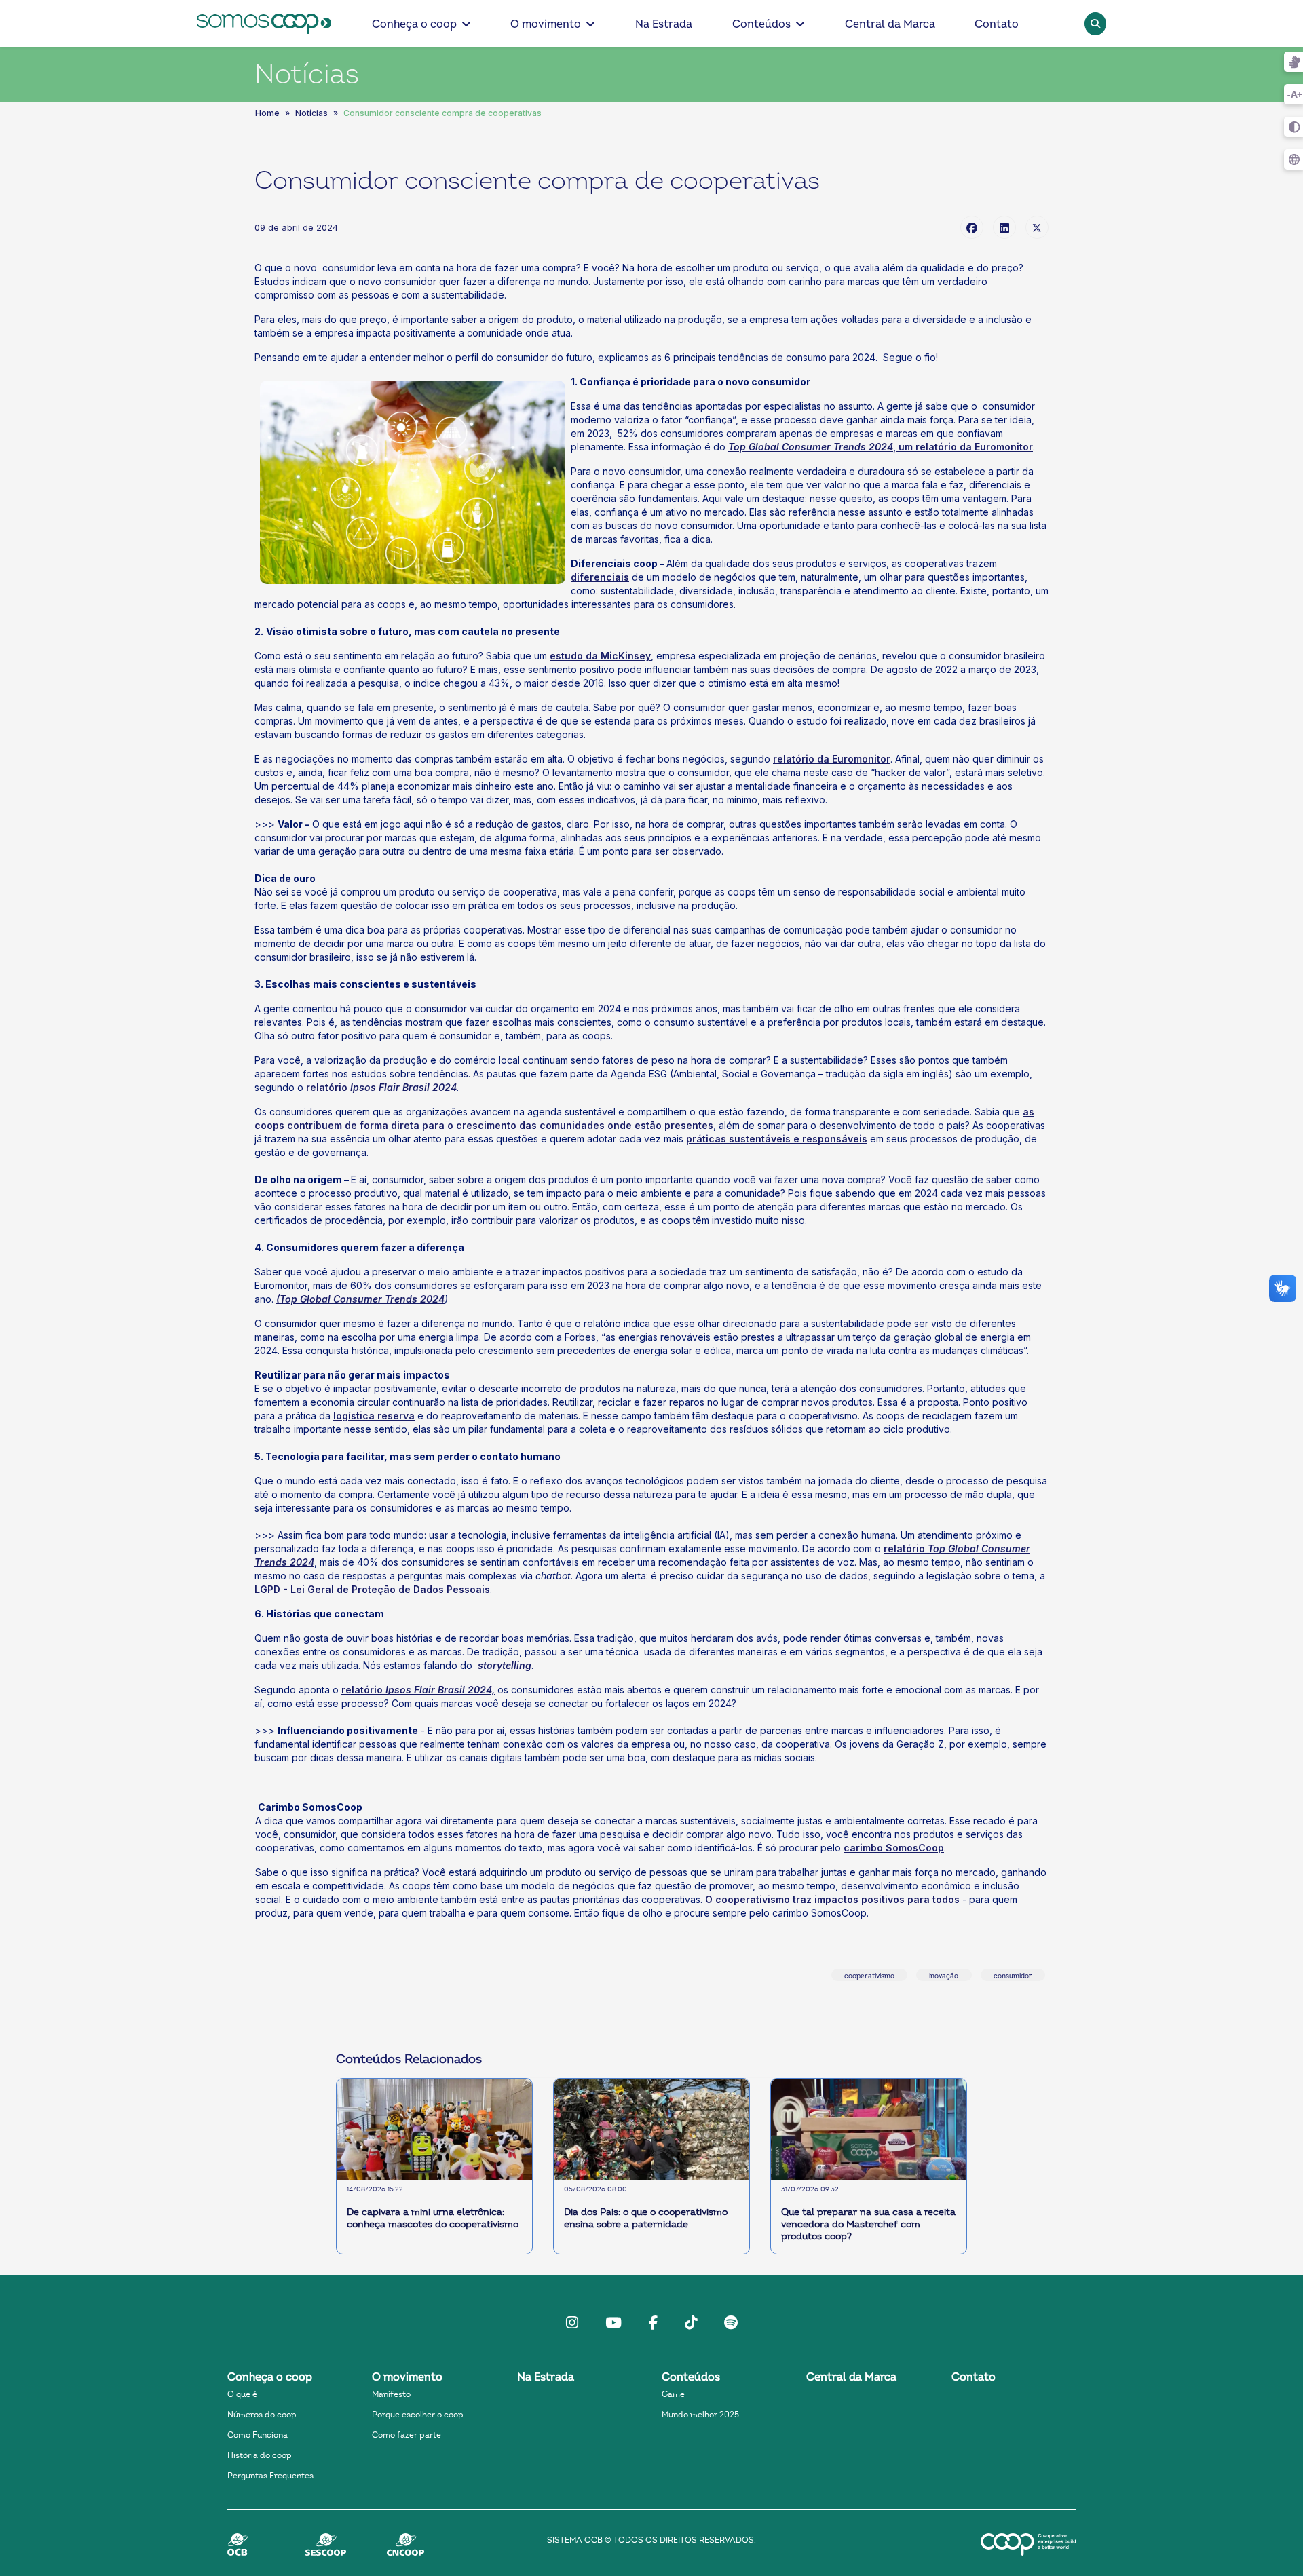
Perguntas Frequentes (270, 2476)
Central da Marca (890, 24)
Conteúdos (761, 24)
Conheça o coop (414, 24)
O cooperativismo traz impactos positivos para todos (832, 1899)
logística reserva (374, 1416)
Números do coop (262, 2415)
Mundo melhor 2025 (700, 2415)
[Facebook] (972, 227)
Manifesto (391, 2394)
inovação (944, 1976)
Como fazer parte (407, 2435)
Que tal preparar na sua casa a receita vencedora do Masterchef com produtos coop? (868, 2225)
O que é (242, 2394)
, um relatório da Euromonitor (881, 447)
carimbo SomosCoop (894, 1848)
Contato (997, 24)
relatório (381, 1087)
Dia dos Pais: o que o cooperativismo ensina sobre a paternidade (646, 2218)
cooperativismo (869, 1976)
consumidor (1013, 1976)
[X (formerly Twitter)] (1037, 227)
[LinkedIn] (1004, 227)
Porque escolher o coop (418, 2415)
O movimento (546, 24)
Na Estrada (664, 24)
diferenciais (600, 577)
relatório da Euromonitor (832, 759)
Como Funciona (258, 2435)
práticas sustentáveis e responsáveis (777, 1139)
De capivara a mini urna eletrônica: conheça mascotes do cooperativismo (433, 2218)
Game (673, 2394)
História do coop (260, 2455)
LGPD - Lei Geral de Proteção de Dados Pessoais (372, 1589)
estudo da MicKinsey (600, 656)
